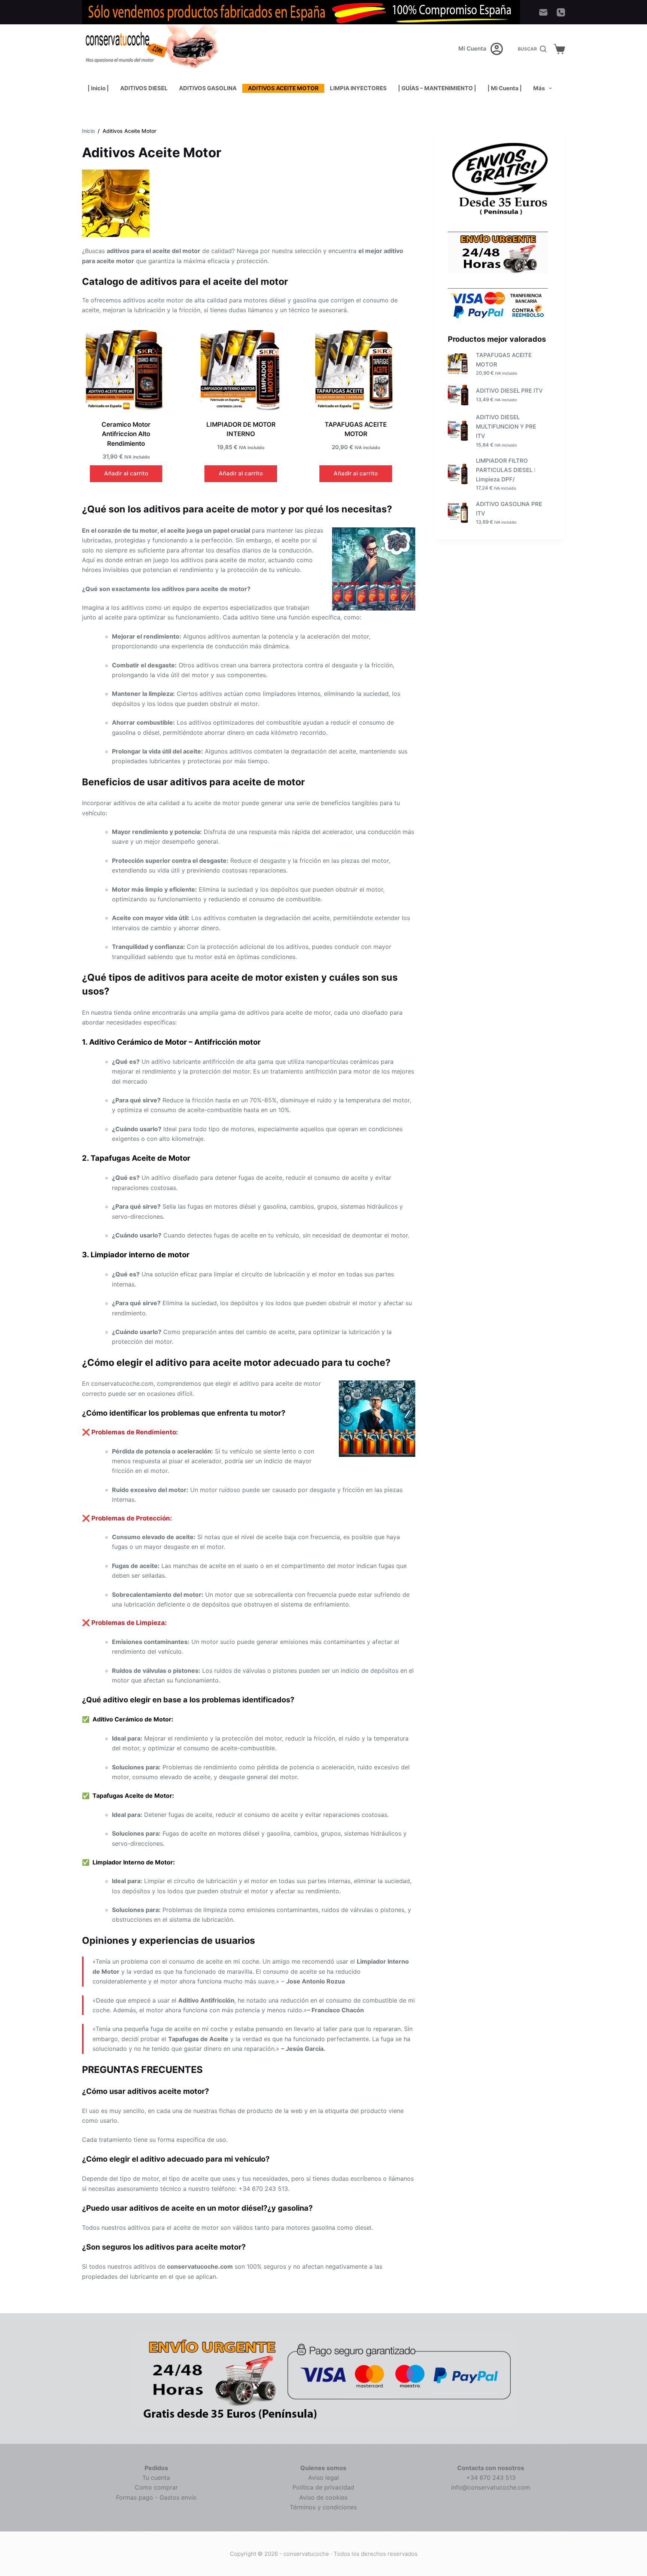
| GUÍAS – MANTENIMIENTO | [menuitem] (437, 88)
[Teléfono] (561, 12)
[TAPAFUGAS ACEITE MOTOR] (356, 370)
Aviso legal (323, 2478)
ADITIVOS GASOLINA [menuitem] (208, 88)
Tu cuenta (156, 2478)
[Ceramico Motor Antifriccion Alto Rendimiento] (126, 370)
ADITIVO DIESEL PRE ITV (509, 391)
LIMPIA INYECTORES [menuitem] (358, 88)
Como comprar (156, 2487)
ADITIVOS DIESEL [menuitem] (144, 88)
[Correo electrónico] (543, 12)
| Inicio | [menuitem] (98, 88)
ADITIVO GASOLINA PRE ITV (509, 509)
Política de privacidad (323, 2487)
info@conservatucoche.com (491, 2487)
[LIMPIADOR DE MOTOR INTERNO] (241, 370)
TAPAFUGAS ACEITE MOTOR (504, 360)
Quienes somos (323, 2468)
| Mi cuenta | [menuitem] (505, 88)
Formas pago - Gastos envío (156, 2497)
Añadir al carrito (126, 473)
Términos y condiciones (323, 2507)
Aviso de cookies (323, 2497)
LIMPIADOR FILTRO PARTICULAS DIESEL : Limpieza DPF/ (506, 470)
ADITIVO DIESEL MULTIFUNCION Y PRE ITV (506, 427)
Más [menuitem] (539, 88)
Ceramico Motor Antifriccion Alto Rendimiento (126, 434)
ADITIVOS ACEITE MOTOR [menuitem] (283, 88)
